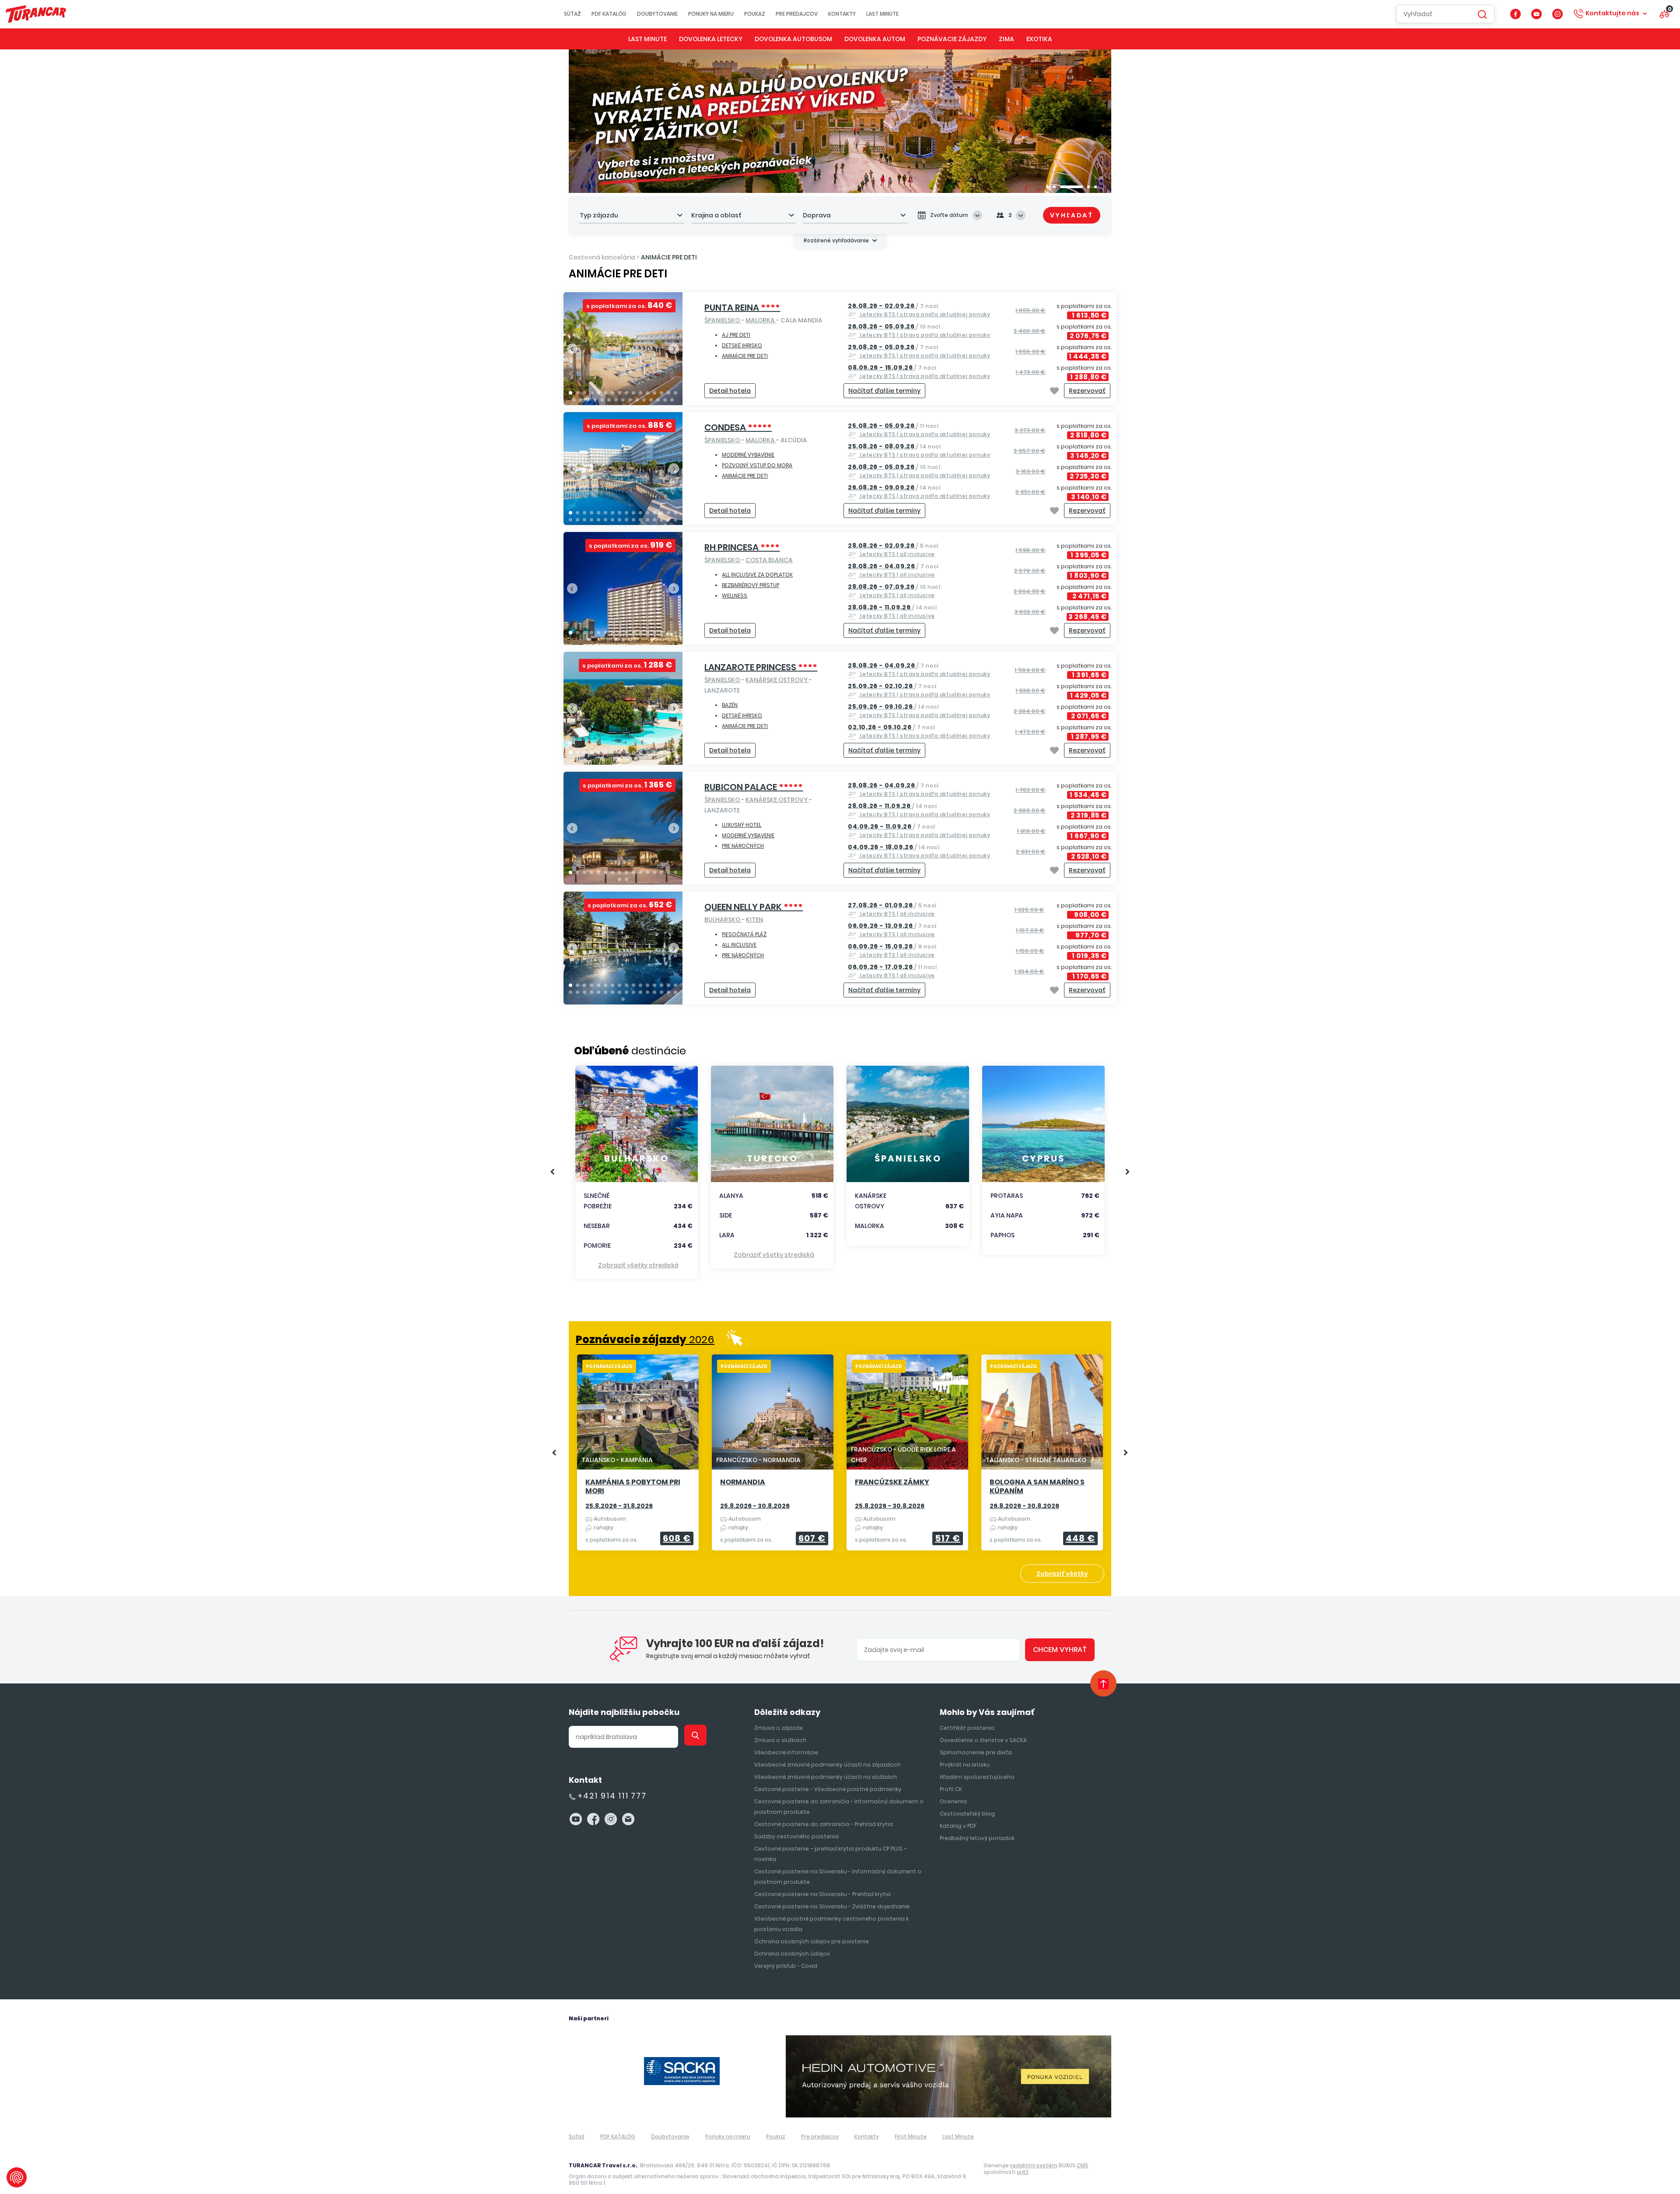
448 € (1080, 1538)
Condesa (738, 427)
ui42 (1023, 2172)
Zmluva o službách (780, 1740)
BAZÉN (730, 705)
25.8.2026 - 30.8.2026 (755, 1506)
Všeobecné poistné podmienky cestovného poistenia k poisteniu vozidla (831, 1924)
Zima (1006, 39)
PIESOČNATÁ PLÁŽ (744, 934)
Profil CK (951, 1789)
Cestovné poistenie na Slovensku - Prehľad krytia (822, 1894)
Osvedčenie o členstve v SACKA (983, 1740)
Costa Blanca (769, 560)
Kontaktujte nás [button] (1612, 13)
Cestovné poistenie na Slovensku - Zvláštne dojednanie (832, 1906)
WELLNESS (735, 596)
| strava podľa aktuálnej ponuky (919, 310)
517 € (948, 1538)
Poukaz (755, 14)
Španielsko (723, 320)
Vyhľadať (1072, 215)
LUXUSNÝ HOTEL (742, 825)
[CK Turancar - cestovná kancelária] (36, 14)
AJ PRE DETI (736, 335)
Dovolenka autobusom (793, 39)
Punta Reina (742, 308)
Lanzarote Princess (761, 667)
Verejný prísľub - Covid (786, 1966)
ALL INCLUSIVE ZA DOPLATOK (757, 575)
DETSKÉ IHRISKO (742, 345)
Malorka (761, 320)
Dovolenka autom (875, 39)
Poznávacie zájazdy (952, 39)
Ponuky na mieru (711, 14)
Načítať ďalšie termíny (884, 391)
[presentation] (572, 349)
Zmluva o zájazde (779, 1728)
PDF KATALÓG (609, 14)
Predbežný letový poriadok (977, 1838)
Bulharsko (723, 920)
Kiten (754, 920)
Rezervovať (1087, 391)
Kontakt (585, 1780)
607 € (812, 1538)
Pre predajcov (797, 14)
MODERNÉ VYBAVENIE (748, 455)
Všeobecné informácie (786, 1752)
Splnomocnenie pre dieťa (976, 1752)
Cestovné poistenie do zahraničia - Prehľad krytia (824, 1824)
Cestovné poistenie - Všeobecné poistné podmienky (828, 1789)
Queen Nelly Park (754, 907)
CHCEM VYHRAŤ (1060, 1650)
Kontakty (842, 14)
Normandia (743, 1482)
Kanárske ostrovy (777, 680)
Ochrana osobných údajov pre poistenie (812, 1941)
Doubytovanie (657, 14)
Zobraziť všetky (1062, 1574)
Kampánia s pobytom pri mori (633, 1487)
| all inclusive (893, 550)
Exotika (1039, 39)
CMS (1082, 2165)
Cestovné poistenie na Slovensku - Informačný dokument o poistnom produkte (838, 1877)
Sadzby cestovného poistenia (796, 1836)
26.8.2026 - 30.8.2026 (1024, 1506)
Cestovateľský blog (967, 1814)
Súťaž (572, 14)
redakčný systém (1034, 2165)
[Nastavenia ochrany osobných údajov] (17, 2177)
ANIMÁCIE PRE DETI (669, 257)
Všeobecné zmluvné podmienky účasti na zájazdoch (828, 1765)
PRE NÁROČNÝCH (743, 846)
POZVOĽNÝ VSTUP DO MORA (757, 465)
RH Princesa (742, 547)
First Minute (911, 2136)
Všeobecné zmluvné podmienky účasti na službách (826, 1777)
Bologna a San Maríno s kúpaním (1037, 1487)
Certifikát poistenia (967, 1728)
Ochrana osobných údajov (792, 1954)
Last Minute (882, 14)
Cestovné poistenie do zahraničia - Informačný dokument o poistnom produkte (839, 1807)
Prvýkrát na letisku (965, 1765)
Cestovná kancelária (602, 257)
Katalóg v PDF (958, 1826)
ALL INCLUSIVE (739, 945)
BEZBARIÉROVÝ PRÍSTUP (751, 585)
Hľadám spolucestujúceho (977, 1777)
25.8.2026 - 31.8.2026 (619, 1506)
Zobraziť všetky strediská (638, 1265)
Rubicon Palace (754, 787)
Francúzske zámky (892, 1482)
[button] (1047, 187)
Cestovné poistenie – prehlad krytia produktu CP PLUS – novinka (831, 1854)
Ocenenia (953, 1801)
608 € (677, 1538)
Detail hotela (730, 391)
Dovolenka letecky (711, 39)
